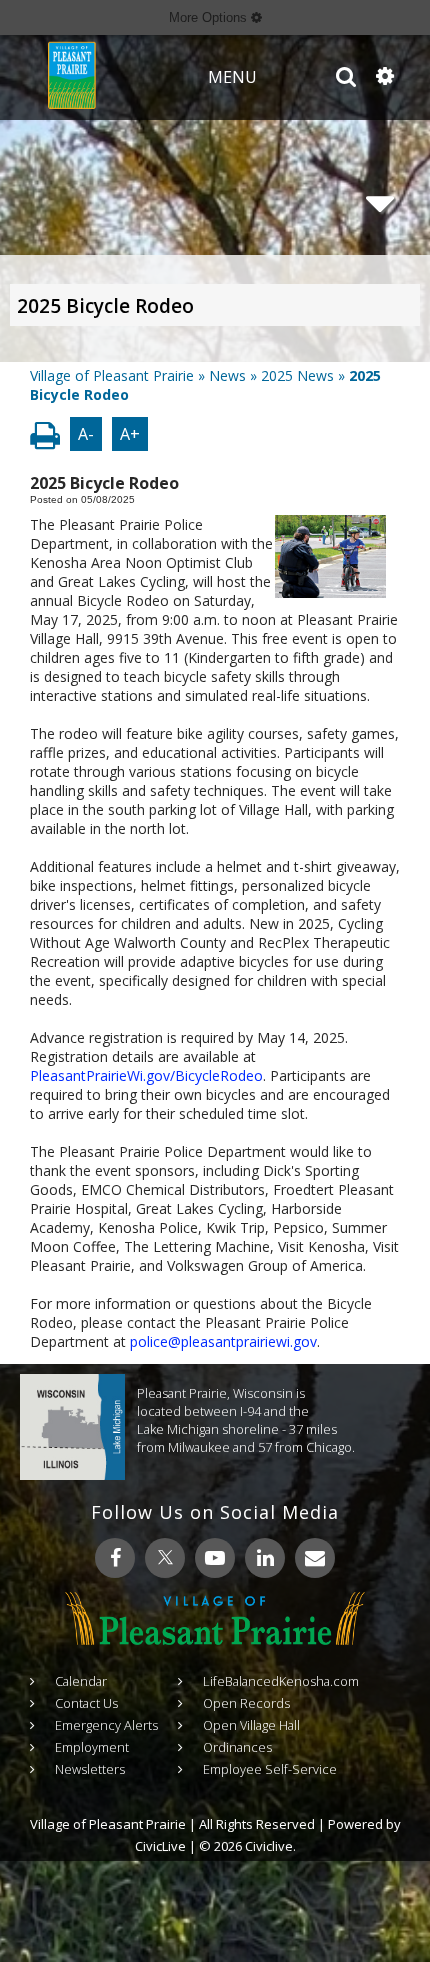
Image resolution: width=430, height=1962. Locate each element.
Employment (92, 1747)
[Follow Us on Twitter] (165, 1558)
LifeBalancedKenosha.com (281, 1681)
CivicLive (160, 1846)
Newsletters (90, 1769)
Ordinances (237, 1747)
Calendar (81, 1681)
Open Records (246, 1703)
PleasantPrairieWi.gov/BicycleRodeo (146, 1075)
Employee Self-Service (270, 1769)
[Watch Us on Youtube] (215, 1558)
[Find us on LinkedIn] (265, 1558)
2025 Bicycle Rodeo (105, 306)
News (227, 375)
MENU (232, 77)
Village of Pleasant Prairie (112, 375)
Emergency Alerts (106, 1725)
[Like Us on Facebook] (115, 1558)
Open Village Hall (251, 1725)
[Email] (315, 1558)
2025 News (297, 375)
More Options (210, 17)
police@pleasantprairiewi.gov (223, 1341)
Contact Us (86, 1703)
